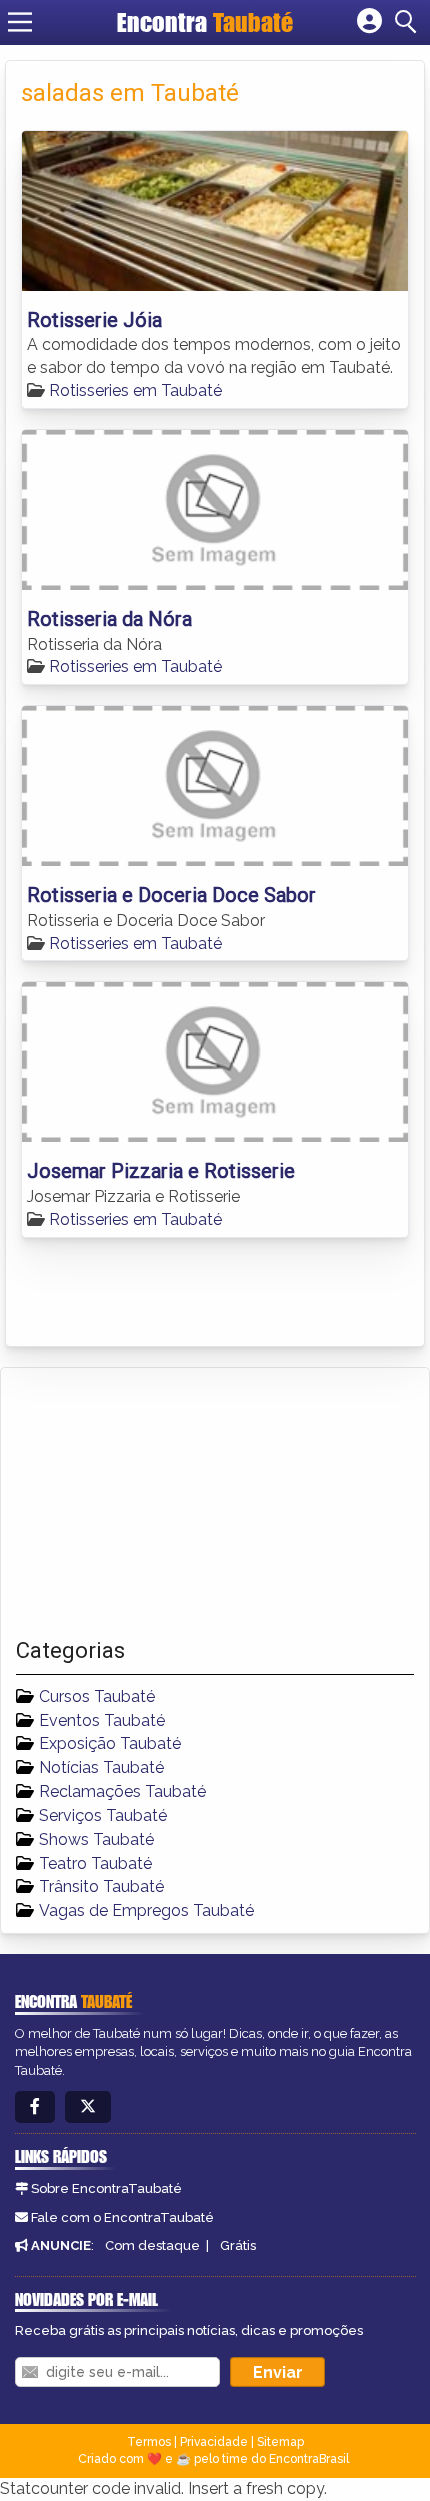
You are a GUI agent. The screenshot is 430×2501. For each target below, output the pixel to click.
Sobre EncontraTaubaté (106, 2188)
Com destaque (152, 2245)
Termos (149, 2442)
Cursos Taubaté (97, 1696)
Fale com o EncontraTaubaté (122, 2217)
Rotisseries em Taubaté (135, 390)
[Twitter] (88, 2107)
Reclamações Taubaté (122, 1791)
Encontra (205, 22)
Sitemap (280, 2442)
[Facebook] (35, 2107)
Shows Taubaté (96, 1839)
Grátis (238, 2245)
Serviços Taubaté (103, 1815)
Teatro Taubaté (95, 1863)
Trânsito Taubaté (101, 1886)
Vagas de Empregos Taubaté (146, 1910)
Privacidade (214, 2442)
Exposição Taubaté (110, 1743)
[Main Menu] (20, 22)
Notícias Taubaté (101, 1767)
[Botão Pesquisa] (409, 22)
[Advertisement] (166, 1503)
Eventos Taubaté (102, 1720)
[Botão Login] (369, 22)
